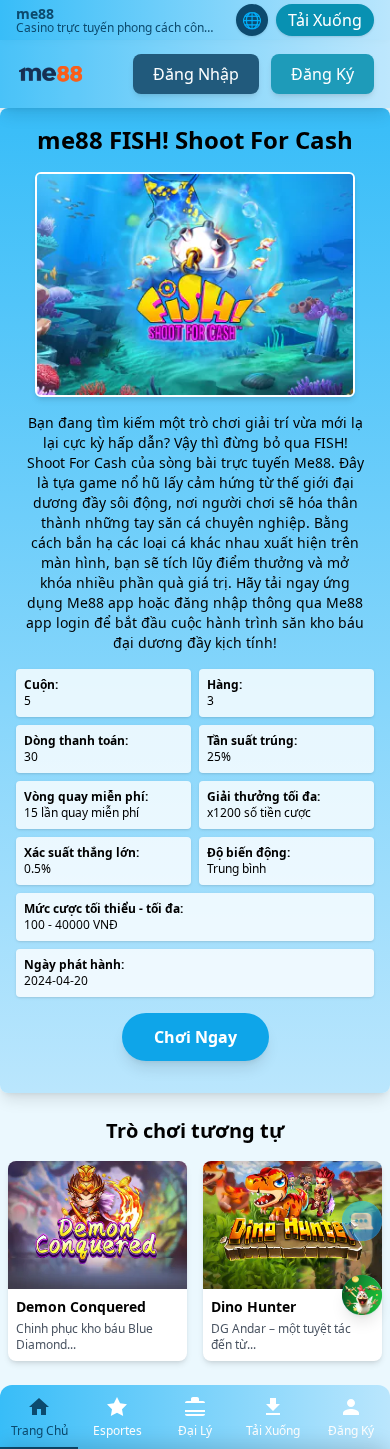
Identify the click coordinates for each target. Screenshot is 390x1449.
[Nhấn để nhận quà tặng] (362, 1295)
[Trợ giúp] (362, 1221)
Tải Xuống (325, 20)
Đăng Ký (322, 74)
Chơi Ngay (195, 1037)
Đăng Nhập (196, 74)
